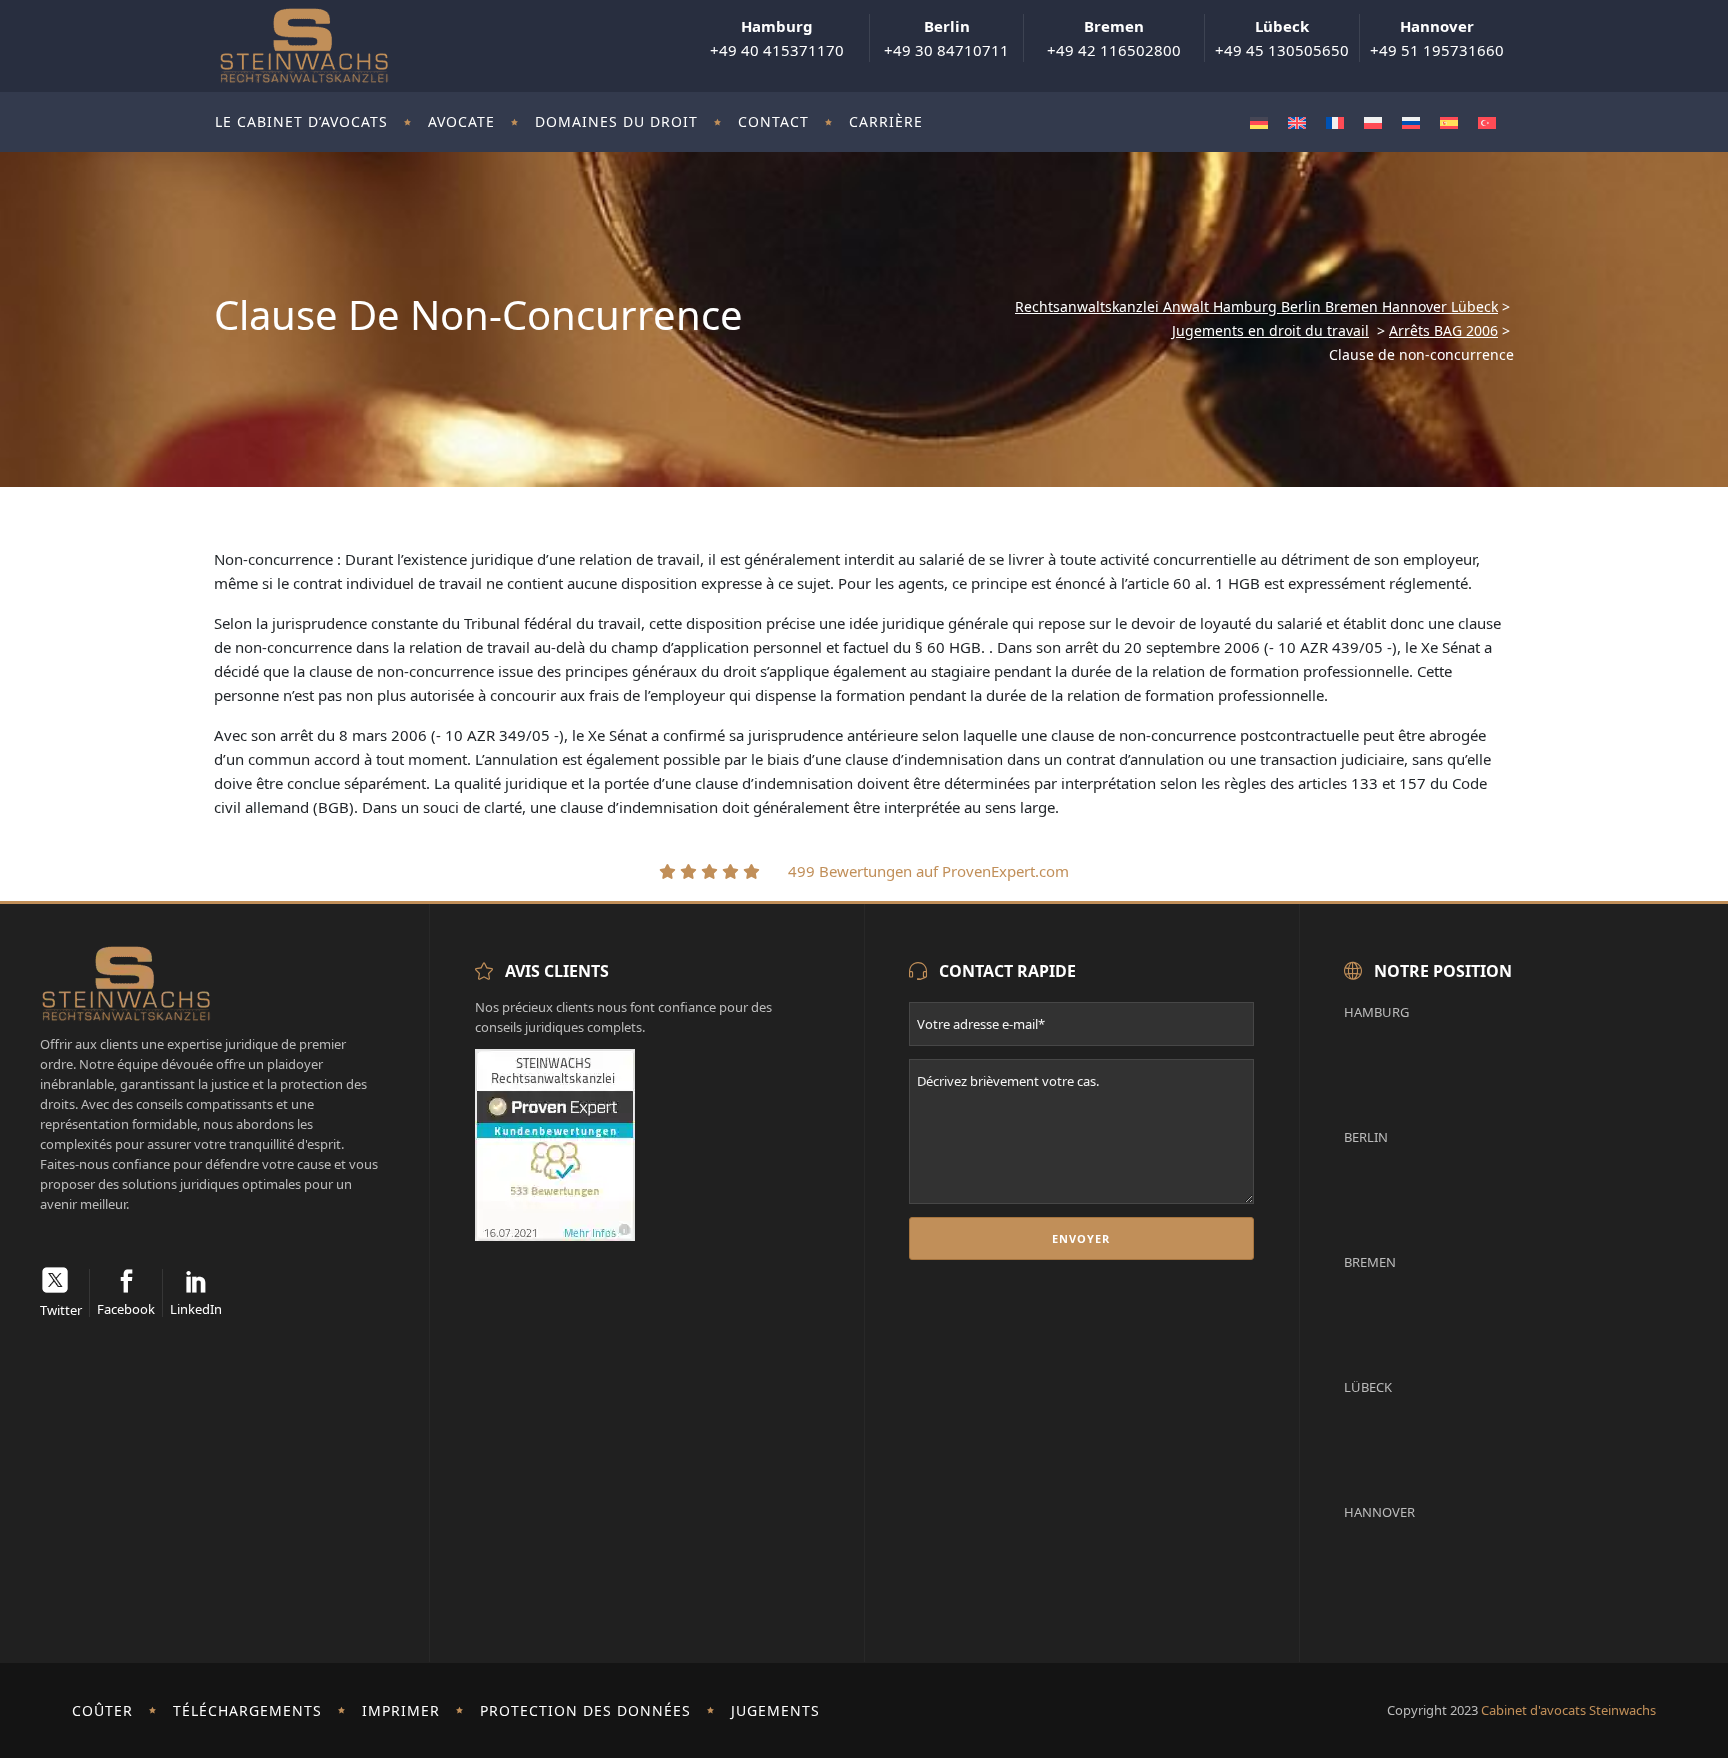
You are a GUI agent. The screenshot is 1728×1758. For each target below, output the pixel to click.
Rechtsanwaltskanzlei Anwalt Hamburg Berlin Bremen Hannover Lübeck (1256, 307)
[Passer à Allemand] (1259, 122)
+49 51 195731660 (1437, 38)
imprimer (401, 1710)
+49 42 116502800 (1114, 38)
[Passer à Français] (1335, 122)
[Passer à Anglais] (1297, 122)
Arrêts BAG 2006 (1443, 331)
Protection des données (585, 1710)
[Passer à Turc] (1487, 122)
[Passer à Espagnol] (1449, 122)
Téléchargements (247, 1710)
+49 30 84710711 (946, 38)
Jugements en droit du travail (1270, 331)
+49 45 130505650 (1282, 38)
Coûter (102, 1710)
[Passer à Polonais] (1373, 122)
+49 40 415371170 (777, 38)
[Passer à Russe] (1411, 122)
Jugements (775, 1710)
